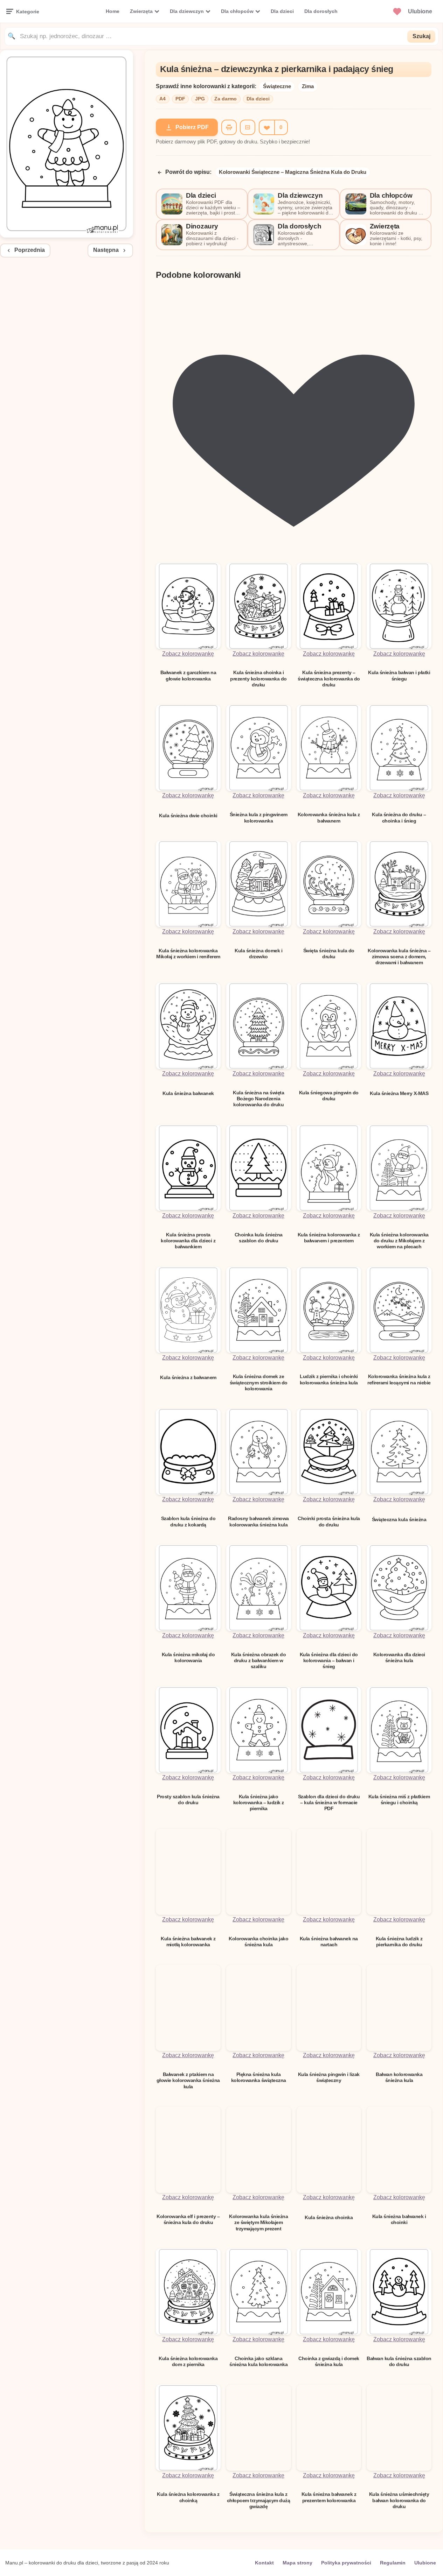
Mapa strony (297, 2563)
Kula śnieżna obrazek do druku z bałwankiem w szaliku (259, 1661)
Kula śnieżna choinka (329, 2217)
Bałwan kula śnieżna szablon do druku (399, 2361)
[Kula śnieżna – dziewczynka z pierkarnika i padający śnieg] (67, 236)
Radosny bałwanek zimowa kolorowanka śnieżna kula (258, 1521)
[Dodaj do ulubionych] (267, 127)
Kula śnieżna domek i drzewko (258, 954)
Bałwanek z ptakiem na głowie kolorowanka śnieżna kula (188, 2080)
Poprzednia (30, 250)
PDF (180, 99)
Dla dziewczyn (187, 11)
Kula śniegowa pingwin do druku (329, 1096)
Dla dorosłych (321, 11)
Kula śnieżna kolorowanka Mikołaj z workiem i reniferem (188, 954)
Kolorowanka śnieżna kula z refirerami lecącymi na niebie (399, 1379)
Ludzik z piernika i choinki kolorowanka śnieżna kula (329, 1379)
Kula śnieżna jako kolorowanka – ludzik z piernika (259, 1803)
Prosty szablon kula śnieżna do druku (188, 1799)
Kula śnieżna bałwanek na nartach (329, 1942)
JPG (200, 99)
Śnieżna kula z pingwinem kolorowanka (259, 817)
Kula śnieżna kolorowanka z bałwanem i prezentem (329, 1238)
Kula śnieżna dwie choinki (188, 816)
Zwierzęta (141, 11)
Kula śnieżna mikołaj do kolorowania (188, 1657)
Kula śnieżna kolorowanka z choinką (188, 2497)
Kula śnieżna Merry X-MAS (399, 1093)
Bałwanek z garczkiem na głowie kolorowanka (188, 675)
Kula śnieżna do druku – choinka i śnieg (399, 817)
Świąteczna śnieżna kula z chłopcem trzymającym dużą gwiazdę (259, 2500)
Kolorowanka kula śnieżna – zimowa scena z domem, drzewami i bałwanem (399, 957)
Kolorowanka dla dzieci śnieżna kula (399, 1657)
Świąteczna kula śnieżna (399, 1519)
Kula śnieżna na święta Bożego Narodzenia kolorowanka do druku (258, 1099)
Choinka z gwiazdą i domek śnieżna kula (329, 2361)
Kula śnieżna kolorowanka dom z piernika (188, 2361)
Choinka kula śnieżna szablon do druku (259, 1238)
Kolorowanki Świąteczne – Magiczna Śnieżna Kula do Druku (293, 172)
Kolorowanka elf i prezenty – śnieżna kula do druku (188, 2219)
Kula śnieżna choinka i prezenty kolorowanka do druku (258, 679)
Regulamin (393, 2563)
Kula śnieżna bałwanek (188, 1093)
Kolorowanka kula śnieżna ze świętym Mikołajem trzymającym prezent (258, 2222)
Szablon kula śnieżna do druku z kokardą (188, 1521)
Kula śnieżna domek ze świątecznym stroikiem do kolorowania (259, 1382)
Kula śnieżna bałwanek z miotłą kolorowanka (188, 1942)
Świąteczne (277, 86)
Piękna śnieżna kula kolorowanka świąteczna (259, 2077)
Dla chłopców (237, 11)
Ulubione (425, 2563)
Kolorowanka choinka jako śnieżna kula (258, 1942)
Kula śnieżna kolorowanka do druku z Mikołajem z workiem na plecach (399, 1241)
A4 (162, 99)
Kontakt (264, 2563)
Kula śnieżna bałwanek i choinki (399, 2219)
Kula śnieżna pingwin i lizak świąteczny (329, 2077)
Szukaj (421, 36)
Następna (106, 250)
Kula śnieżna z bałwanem (188, 1377)
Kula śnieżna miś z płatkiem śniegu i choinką (399, 1799)
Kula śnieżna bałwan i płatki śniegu (399, 675)
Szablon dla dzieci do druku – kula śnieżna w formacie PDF (329, 1803)
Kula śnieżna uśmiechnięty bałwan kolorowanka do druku (399, 2500)
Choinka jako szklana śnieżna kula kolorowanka (258, 2361)
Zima (308, 86)
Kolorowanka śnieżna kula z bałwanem (329, 817)
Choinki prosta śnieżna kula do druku (329, 1521)
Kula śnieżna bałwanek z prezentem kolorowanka (329, 2497)
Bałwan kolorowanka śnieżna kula (399, 2077)
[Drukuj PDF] (229, 127)
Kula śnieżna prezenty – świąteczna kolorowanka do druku (329, 679)
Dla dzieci (282, 11)
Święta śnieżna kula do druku (329, 954)
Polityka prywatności (346, 2563)
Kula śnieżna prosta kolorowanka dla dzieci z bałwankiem (188, 1241)
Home (113, 11)
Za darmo (226, 99)
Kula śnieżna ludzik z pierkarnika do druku (399, 1942)
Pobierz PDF (192, 127)
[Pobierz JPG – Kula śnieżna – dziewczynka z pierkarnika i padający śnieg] (248, 127)
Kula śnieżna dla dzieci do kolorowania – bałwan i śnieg (329, 1661)
